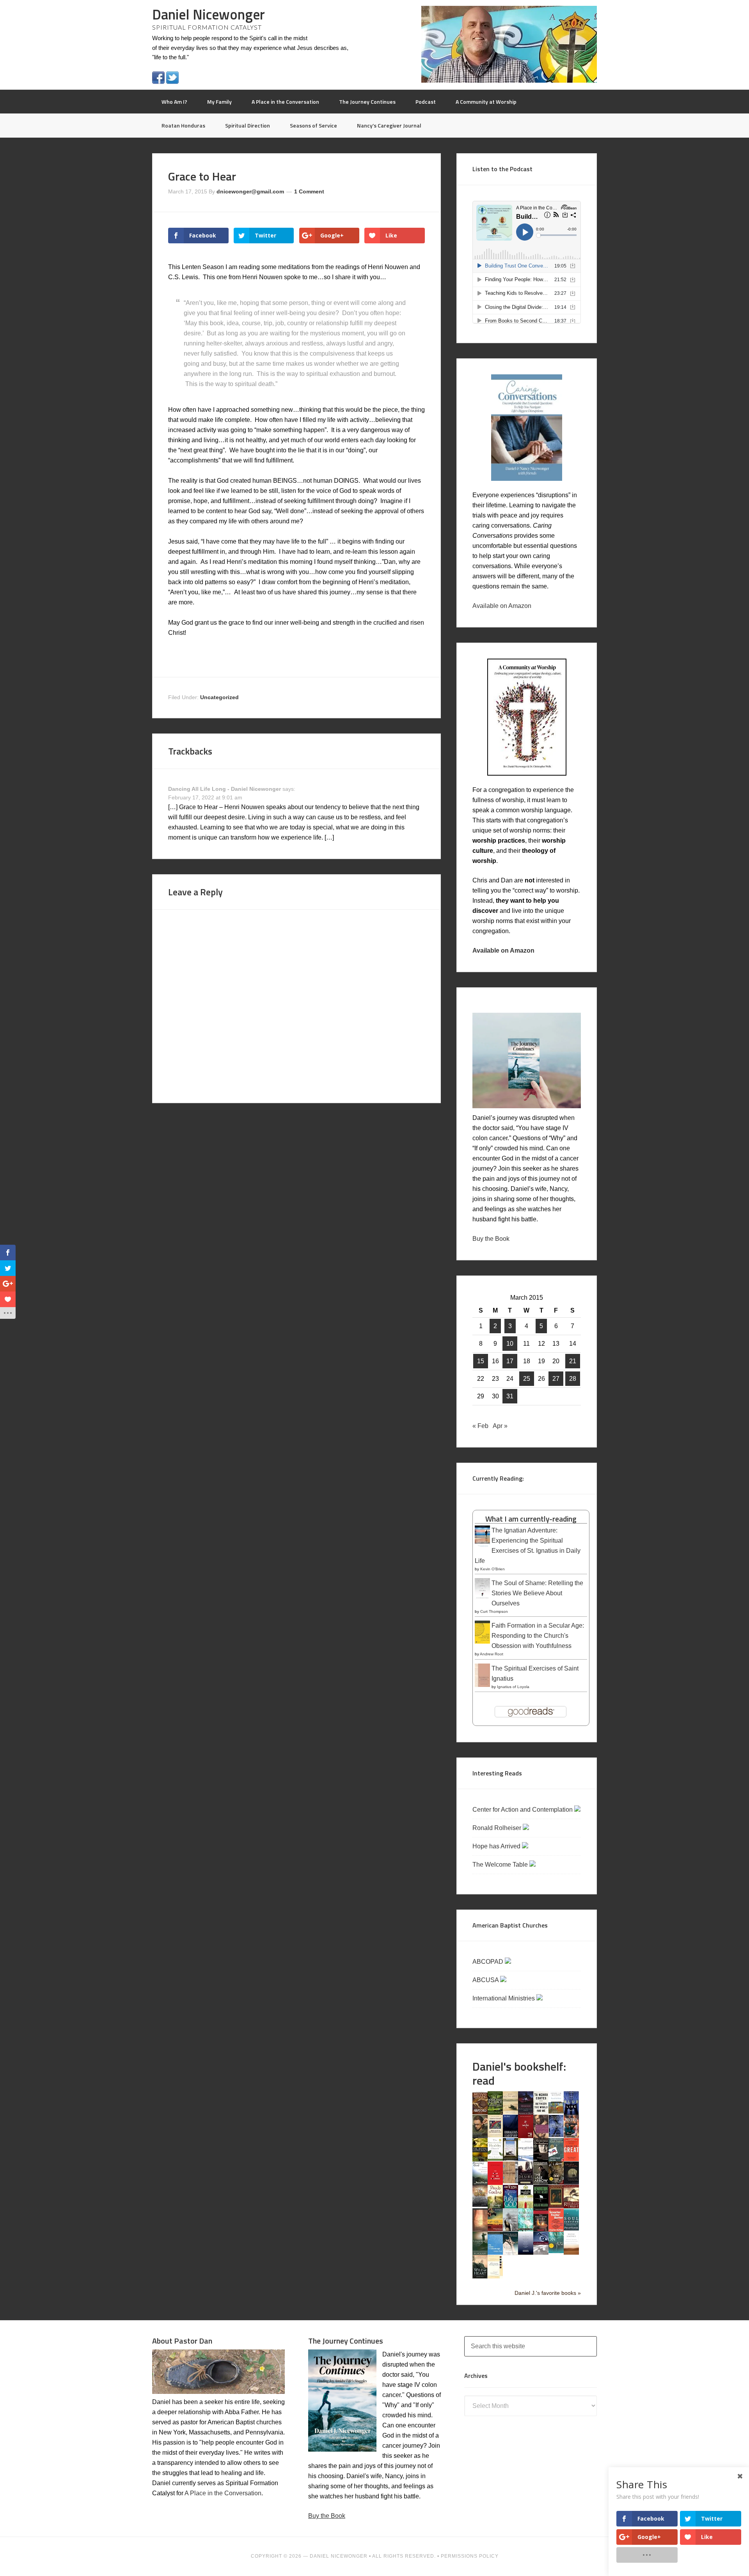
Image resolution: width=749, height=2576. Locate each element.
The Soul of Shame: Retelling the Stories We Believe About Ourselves (537, 1593)
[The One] (480, 2205)
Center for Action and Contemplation (523, 1810)
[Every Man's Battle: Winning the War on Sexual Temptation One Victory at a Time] (526, 2159)
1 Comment (309, 191)
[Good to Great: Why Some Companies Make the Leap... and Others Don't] (571, 2159)
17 (510, 1361)
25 (527, 1379)
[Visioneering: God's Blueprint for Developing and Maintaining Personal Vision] (541, 2253)
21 (573, 1361)
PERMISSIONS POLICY (470, 2556)
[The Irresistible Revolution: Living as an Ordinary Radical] (510, 2181)
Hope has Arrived (497, 1846)
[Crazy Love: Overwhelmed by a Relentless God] (526, 2136)
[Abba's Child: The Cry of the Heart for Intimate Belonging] (480, 2112)
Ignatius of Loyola (513, 1687)
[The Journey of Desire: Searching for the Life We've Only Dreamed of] (526, 2183)
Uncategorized (219, 697)
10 (510, 1344)
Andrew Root (492, 1654)
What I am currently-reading (531, 1519)
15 (481, 1361)
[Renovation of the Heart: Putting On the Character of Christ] (541, 2206)
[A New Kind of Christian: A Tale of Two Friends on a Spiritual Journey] (571, 2184)
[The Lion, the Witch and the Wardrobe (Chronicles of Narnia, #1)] (556, 2182)
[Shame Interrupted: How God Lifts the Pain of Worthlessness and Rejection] (510, 2229)
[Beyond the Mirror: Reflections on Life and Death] (556, 2111)
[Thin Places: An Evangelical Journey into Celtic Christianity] (510, 2253)
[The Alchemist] (510, 2112)
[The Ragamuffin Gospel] (526, 2208)
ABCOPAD (489, 1962)
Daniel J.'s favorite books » (548, 2293)
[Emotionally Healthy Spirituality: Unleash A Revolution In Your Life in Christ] (510, 2159)
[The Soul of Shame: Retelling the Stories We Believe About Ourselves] (482, 1599)
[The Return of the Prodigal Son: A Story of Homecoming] (556, 2206)
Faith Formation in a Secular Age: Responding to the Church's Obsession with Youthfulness (538, 1636)
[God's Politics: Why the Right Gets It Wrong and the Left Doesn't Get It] (556, 2160)
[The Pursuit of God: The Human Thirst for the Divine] (510, 2208)
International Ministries (504, 1998)
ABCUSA (486, 1980)
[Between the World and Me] (541, 2112)
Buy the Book (491, 1239)
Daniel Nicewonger (209, 14)
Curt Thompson (494, 1611)
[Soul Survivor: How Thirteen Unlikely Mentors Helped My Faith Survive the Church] (571, 2228)
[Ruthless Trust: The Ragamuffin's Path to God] (571, 2206)
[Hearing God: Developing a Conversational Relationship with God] (480, 2183)
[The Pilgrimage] (495, 2206)
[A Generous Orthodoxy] (541, 2159)
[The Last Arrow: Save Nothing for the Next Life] (541, 2182)
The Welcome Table (501, 1865)
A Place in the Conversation (223, 2493)
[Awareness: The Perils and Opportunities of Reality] (526, 2113)
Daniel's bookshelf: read (519, 2073)
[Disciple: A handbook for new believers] (571, 2136)
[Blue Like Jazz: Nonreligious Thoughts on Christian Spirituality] (571, 2114)
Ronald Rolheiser (498, 1828)
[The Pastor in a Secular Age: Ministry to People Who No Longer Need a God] (495, 2253)
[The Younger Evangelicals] (495, 2276)
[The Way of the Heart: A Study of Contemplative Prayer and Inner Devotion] (571, 2253)
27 (556, 1379)
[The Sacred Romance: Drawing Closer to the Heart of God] (480, 2230)
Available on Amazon (502, 606)
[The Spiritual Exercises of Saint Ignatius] (482, 1686)
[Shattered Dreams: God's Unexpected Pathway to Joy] (526, 2229)
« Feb (480, 1426)
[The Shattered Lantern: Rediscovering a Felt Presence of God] (541, 2230)
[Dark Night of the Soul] (541, 2136)
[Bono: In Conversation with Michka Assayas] (480, 2136)
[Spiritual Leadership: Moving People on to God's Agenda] (480, 2253)
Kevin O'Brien (493, 1569)
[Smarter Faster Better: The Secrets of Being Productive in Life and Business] (556, 2230)
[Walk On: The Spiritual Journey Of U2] (556, 2251)
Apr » (500, 1426)
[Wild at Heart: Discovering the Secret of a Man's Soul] (480, 2277)
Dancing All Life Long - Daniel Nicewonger (225, 789)
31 (510, 1396)
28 (573, 1379)
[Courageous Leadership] (510, 2135)
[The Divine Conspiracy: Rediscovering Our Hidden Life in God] (480, 2159)
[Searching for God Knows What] (495, 2229)
